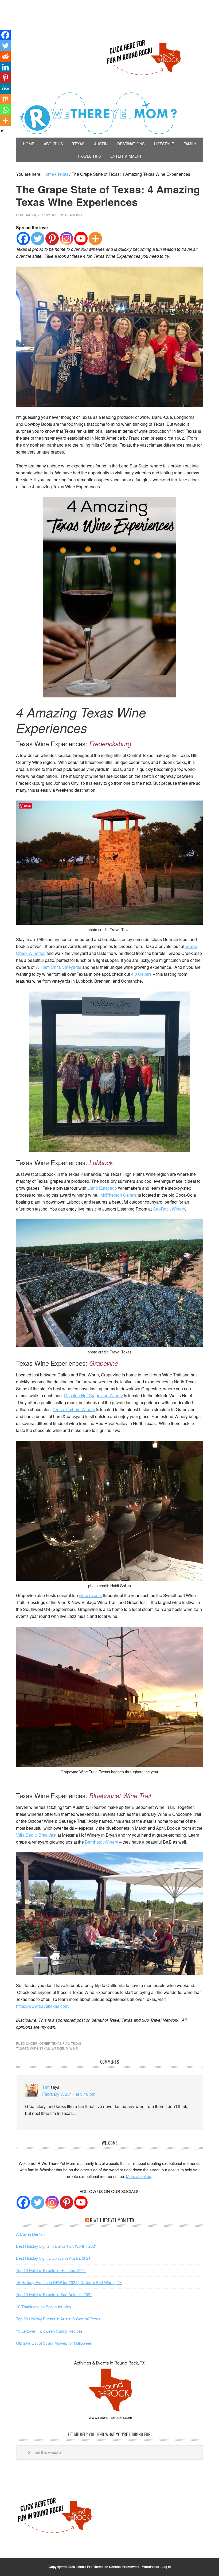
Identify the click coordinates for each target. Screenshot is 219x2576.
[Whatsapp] (5, 110)
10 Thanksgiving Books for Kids (44, 2307)
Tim (46, 2087)
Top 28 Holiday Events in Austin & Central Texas (58, 2319)
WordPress (151, 2567)
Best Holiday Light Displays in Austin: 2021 (53, 2258)
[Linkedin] (5, 67)
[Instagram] (67, 239)
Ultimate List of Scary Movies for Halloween (54, 2343)
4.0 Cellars (141, 974)
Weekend (60, 2048)
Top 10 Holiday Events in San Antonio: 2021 (54, 2294)
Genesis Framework (124, 2567)
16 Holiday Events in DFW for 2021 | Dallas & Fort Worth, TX (69, 2282)
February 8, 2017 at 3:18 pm (69, 2094)
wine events (90, 1595)
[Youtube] (81, 239)
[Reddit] (5, 56)
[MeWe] (5, 88)
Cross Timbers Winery (74, 1409)
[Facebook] (23, 239)
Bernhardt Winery (101, 1842)
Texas (76, 2043)
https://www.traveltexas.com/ (43, 2006)
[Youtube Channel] (81, 2202)
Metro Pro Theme (91, 2567)
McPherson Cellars (119, 1195)
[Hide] (2, 131)
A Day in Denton (30, 2234)
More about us (139, 2176)
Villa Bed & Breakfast (36, 1835)
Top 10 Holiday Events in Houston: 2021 (51, 2270)
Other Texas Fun (54, 2043)
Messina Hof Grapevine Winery (93, 1396)
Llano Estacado (102, 1188)
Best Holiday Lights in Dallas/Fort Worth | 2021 (56, 2246)
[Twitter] (38, 239)
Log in (166, 2567)
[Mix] (5, 99)
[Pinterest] (52, 239)
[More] (95, 239)
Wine (74, 2048)
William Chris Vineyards (58, 967)
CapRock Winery (169, 1209)
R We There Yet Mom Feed (112, 2220)
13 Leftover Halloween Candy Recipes (49, 2331)
